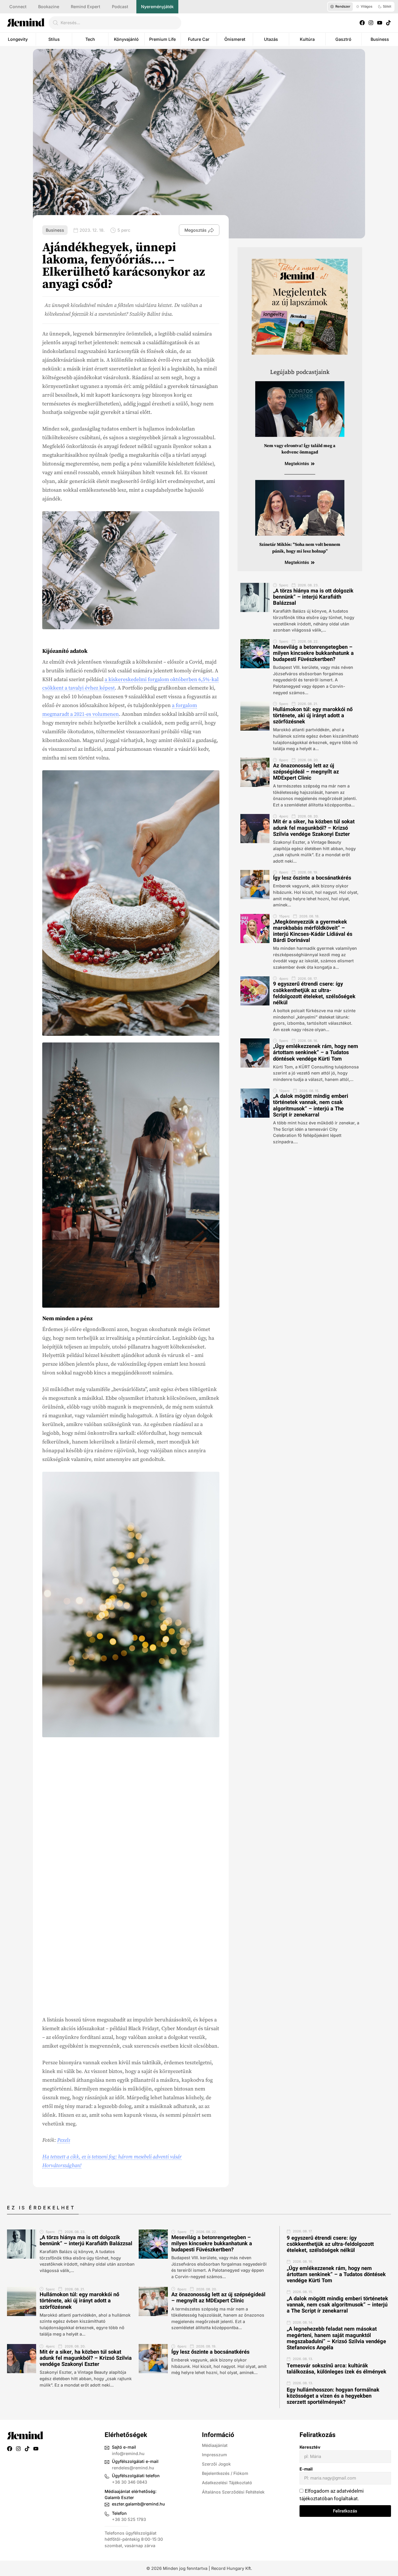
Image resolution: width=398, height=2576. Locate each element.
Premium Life (162, 39)
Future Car (199, 39)
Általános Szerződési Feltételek (233, 2492)
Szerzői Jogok (216, 2464)
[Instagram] (371, 23)
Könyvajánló (126, 39)
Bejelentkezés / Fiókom (225, 2473)
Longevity (18, 39)
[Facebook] (362, 23)
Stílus (54, 39)
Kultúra (307, 39)
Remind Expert (86, 7)
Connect (18, 7)
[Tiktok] (388, 23)
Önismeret (235, 39)
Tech (90, 39)
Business (380, 39)
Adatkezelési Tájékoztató (227, 2483)
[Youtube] (380, 23)
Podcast (120, 7)
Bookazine (49, 7)
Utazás (271, 39)
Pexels (64, 2140)
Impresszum (214, 2455)
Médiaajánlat (215, 2445)
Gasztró (343, 39)
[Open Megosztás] (211, 230)
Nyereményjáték (157, 7)
